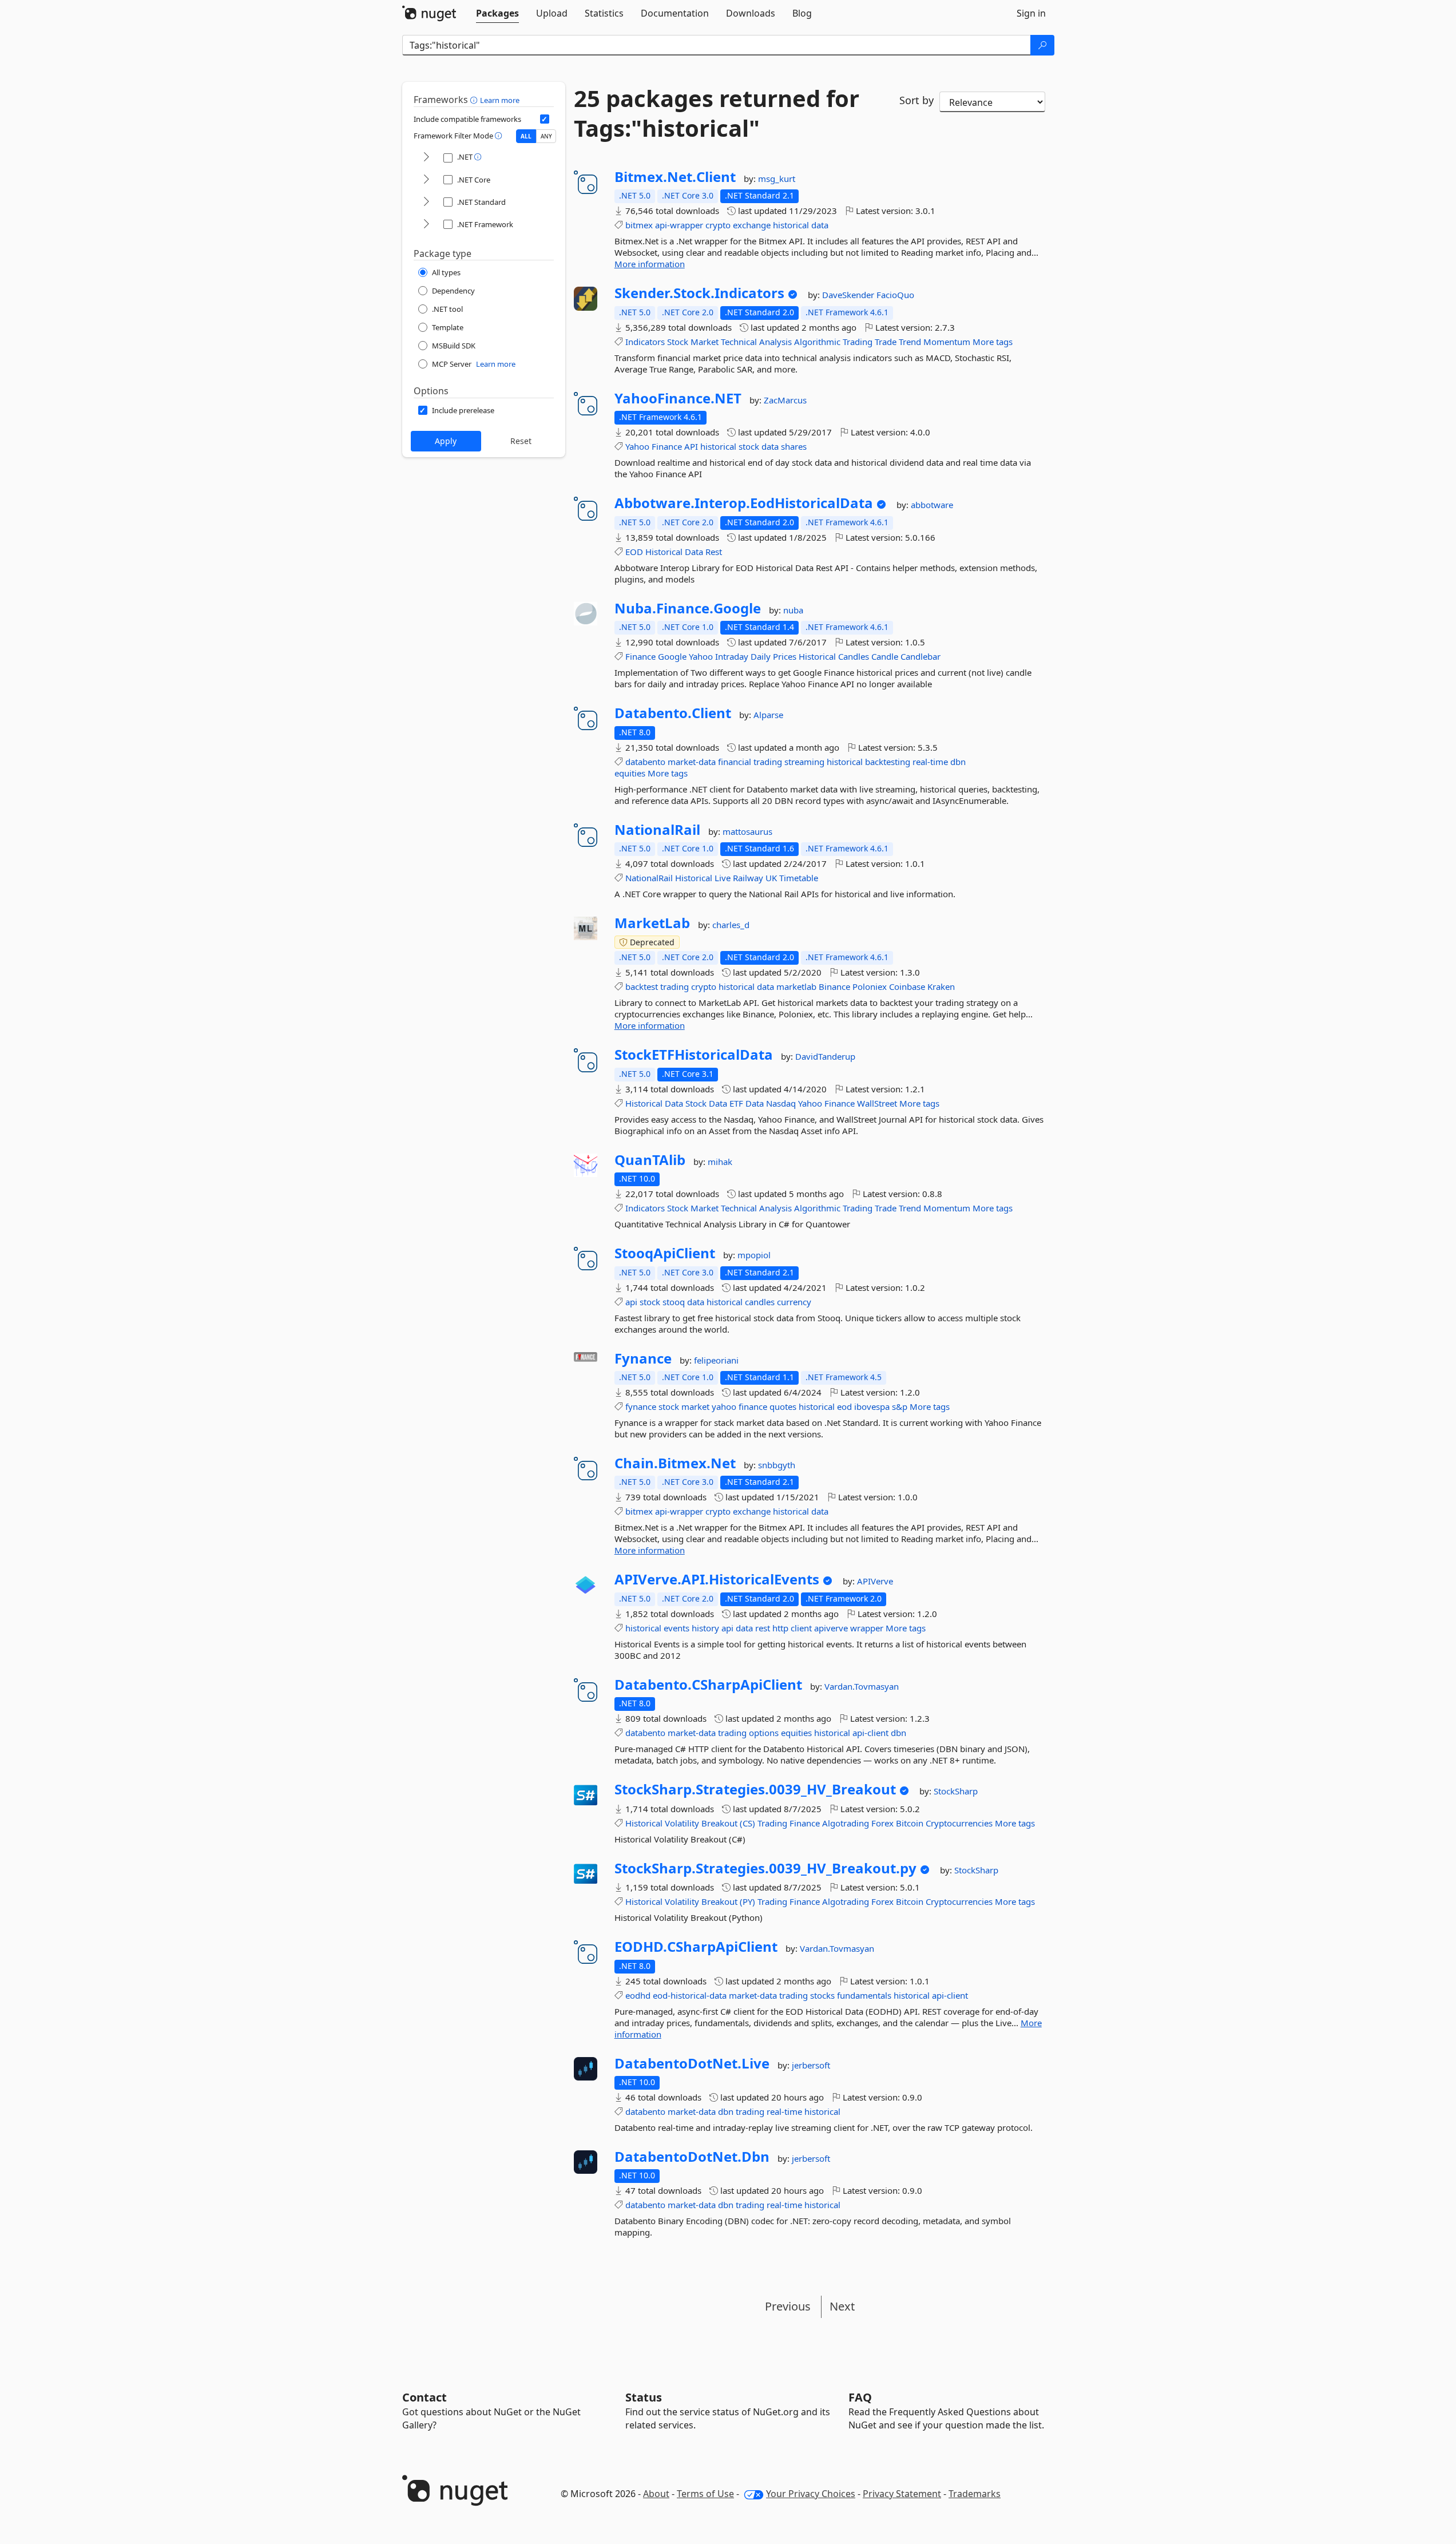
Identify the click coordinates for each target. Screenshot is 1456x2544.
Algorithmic (817, 342)
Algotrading (846, 1823)
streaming (804, 762)
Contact (424, 2397)
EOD (634, 552)
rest (763, 1628)
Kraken (941, 986)
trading (768, 762)
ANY (546, 136)
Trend (910, 342)
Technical (739, 342)
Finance (667, 446)
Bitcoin (910, 1823)
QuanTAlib (650, 1160)
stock (749, 446)
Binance (834, 986)
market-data (692, 762)
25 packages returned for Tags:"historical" (717, 113)
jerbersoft (811, 2065)
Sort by (917, 100)
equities (630, 773)
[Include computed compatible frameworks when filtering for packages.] (545, 119)
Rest (714, 552)
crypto (718, 225)
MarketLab (652, 923)
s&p (900, 1406)
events (677, 1628)
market (695, 1406)
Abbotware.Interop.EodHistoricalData (744, 503)
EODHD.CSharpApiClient (696, 1947)
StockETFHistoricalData (694, 1055)
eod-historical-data (690, 1995)
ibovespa (872, 1406)
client (801, 1628)
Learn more (500, 100)
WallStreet (877, 1103)
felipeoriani (716, 1360)
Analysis (775, 342)
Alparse (768, 715)
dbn (958, 762)
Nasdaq (781, 1103)
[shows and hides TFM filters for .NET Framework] (426, 225)
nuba (793, 610)
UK (771, 878)
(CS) (747, 1823)
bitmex (639, 225)
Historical (664, 552)
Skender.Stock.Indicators (699, 293)
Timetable (799, 878)
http (780, 1628)
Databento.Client (673, 713)
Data (694, 552)
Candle (885, 656)
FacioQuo (895, 295)
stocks (822, 1995)
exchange (752, 225)
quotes (783, 1406)
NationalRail (657, 830)
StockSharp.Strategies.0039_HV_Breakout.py (765, 1868)
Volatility (682, 1823)
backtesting (888, 762)
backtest (642, 986)
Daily (761, 656)
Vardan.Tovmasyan (862, 1686)
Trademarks (975, 2494)
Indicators (645, 342)
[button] (475, 100)
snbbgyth (777, 1465)
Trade (886, 342)
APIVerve (875, 1581)
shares (794, 446)
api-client (870, 1733)
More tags (993, 342)
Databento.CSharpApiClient (708, 1685)
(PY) (747, 1901)
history (705, 1628)
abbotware (932, 505)
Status (644, 2397)
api (631, 1302)
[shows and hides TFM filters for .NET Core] (426, 180)
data (820, 225)
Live (723, 878)
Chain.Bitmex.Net (675, 1463)
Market (705, 342)
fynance (641, 1406)
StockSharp (956, 1791)
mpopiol (754, 1255)
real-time (930, 762)
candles (760, 1302)
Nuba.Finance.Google (688, 608)
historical (791, 225)
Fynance (643, 1358)
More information (650, 264)
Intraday (732, 656)
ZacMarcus (785, 400)
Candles (854, 656)
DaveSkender (849, 295)
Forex (882, 1823)
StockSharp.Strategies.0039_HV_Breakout (755, 1789)
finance (753, 1406)
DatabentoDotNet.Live (692, 2063)
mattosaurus (747, 831)
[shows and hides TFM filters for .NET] (426, 158)
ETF (736, 1103)
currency (794, 1302)
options (764, 1733)
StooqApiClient (665, 1253)
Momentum (947, 342)
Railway (748, 878)
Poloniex (870, 986)
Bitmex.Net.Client (675, 177)
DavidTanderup (825, 1056)
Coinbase (907, 986)
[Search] (1042, 45)
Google (672, 656)
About (656, 2494)
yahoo (724, 1406)
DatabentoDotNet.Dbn (692, 2157)
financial (735, 762)
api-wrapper (679, 225)
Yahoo (637, 446)
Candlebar (921, 656)
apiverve (831, 1628)
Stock (678, 342)
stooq (674, 1302)
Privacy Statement (902, 2494)
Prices (785, 656)
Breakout (719, 1823)
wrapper (867, 1628)
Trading (858, 342)
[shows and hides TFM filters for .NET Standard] (426, 202)
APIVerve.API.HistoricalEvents (717, 1579)
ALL (526, 136)
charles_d (731, 925)
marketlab (796, 986)
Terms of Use (705, 2494)
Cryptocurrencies (959, 1823)
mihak (720, 1162)
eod (844, 1406)
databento (645, 762)
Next (842, 2306)
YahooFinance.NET (678, 398)
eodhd (638, 1995)
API (691, 446)
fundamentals (864, 1995)
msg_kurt (777, 179)
